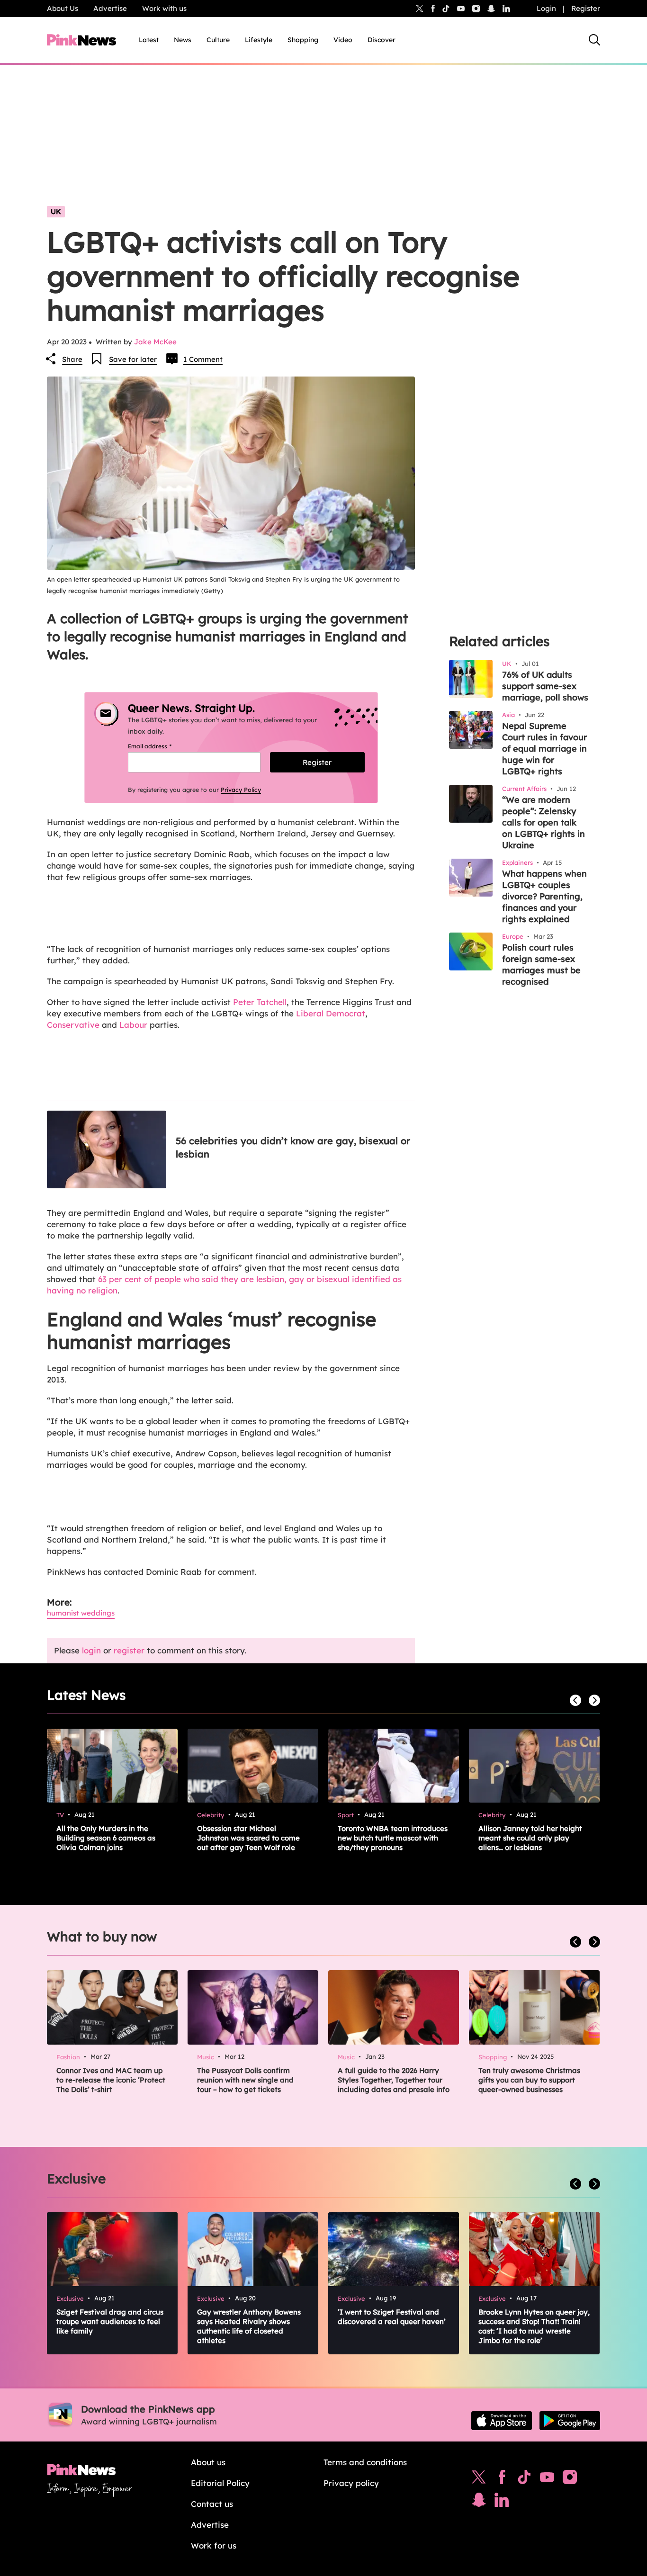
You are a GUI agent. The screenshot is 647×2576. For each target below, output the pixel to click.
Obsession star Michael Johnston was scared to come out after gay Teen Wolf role (248, 1838)
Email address (161, 746)
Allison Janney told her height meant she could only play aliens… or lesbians (530, 1838)
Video (343, 40)
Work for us (214, 2545)
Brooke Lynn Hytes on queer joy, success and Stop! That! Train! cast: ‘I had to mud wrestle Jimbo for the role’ (534, 2326)
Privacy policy (351, 2483)
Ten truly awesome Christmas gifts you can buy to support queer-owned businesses (529, 2080)
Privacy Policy (241, 790)
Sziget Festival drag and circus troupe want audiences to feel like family (110, 2321)
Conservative (73, 1025)
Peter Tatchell (260, 1002)
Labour (133, 1025)
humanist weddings (81, 1613)
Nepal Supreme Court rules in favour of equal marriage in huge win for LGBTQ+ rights (544, 749)
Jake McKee (155, 342)
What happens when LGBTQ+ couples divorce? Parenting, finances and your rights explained (544, 896)
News (183, 40)
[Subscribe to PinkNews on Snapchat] (479, 2502)
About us (208, 2462)
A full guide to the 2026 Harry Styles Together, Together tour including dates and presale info (394, 2080)
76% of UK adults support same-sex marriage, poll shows (545, 686)
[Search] (594, 40)
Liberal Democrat (331, 1013)
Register (586, 8)
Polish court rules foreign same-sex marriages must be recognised (541, 965)
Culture (218, 40)
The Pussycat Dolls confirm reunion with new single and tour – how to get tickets (245, 2080)
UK (56, 211)
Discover (382, 40)
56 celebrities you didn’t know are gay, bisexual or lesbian (293, 1147)
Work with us (164, 8)
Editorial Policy (220, 2483)
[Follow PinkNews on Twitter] (479, 2479)
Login (546, 8)
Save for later (133, 359)
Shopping (303, 40)
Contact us (212, 2504)
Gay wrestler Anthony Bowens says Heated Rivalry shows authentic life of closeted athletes (249, 2326)
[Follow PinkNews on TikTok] (524, 2479)
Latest (149, 40)
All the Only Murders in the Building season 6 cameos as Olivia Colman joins (106, 1838)
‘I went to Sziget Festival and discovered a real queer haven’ (392, 2317)
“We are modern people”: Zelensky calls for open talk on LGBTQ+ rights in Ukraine (544, 822)
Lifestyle (259, 40)
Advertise (110, 8)
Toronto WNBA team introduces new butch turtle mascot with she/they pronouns (393, 1838)
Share (72, 359)
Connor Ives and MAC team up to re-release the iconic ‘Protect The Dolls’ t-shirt (111, 2080)
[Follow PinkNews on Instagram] (570, 2479)
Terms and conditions (365, 2462)
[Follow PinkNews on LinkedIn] (506, 9)
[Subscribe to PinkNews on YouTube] (547, 2479)
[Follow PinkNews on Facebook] (502, 2479)
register (129, 1650)
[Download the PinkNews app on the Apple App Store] (502, 2421)
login (91, 1650)
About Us (63, 8)
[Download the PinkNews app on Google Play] (570, 2421)
